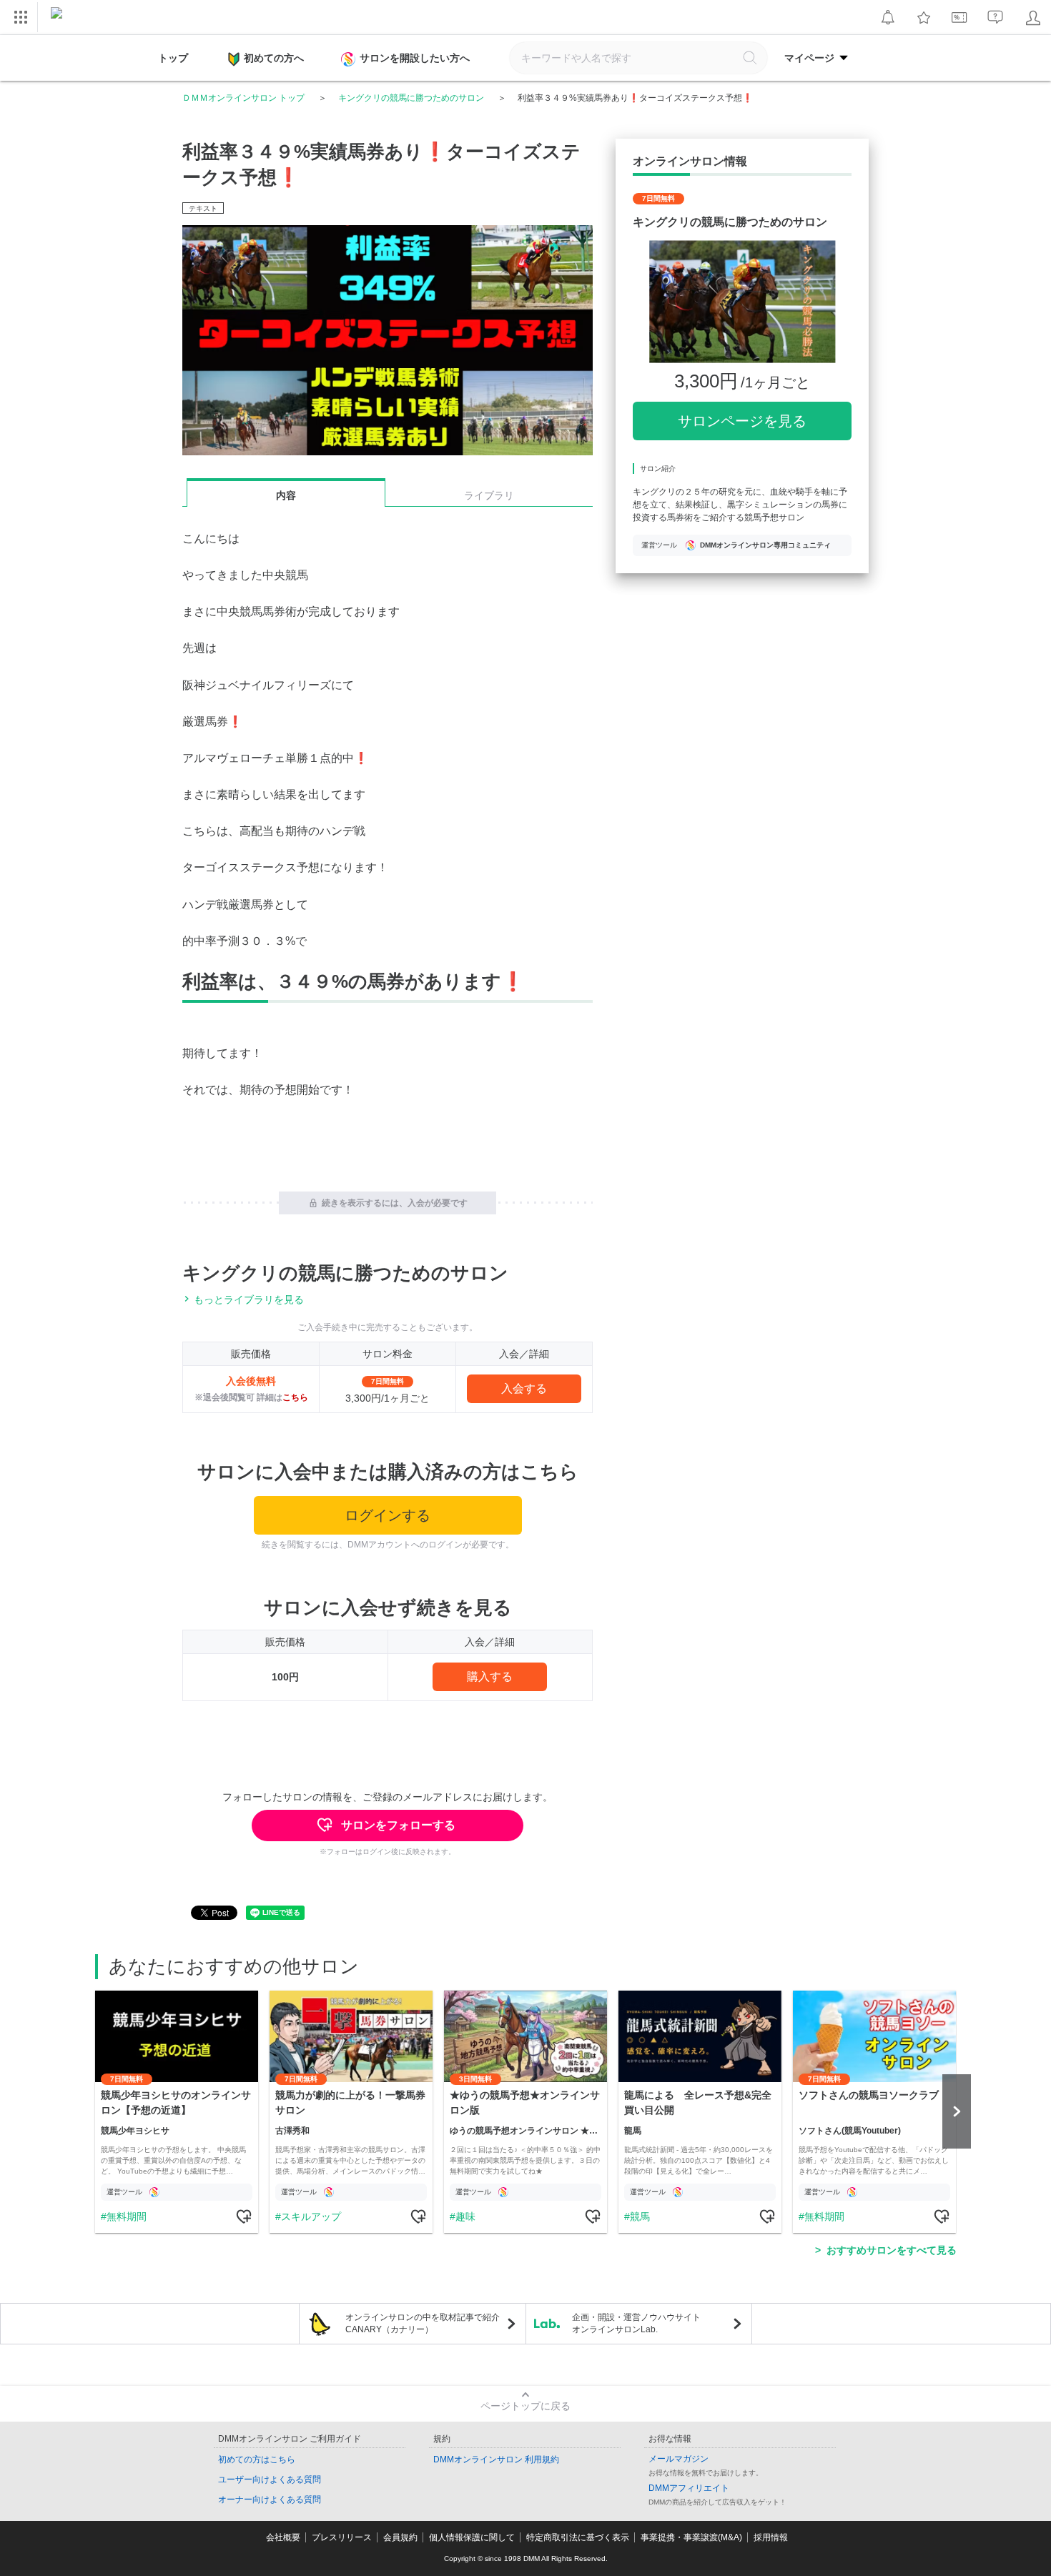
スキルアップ (311, 2216)
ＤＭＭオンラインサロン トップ (243, 98)
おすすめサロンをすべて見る (892, 2250)
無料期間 (127, 2216)
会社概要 (283, 2537)
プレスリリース (342, 2537)
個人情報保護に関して (472, 2537)
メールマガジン (679, 2459)
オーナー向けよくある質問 (270, 2500)
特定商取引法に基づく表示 (578, 2537)
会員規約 (400, 2537)
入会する (524, 1388)
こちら (295, 1397)
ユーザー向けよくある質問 (270, 2480)
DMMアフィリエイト (689, 2488)
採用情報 (771, 2537)
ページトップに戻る (525, 2406)
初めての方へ (274, 58)
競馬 (640, 2216)
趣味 (465, 2216)
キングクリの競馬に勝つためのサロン (411, 98)
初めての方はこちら (257, 2459)
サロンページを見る (742, 421)
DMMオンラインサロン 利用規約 (496, 2459)
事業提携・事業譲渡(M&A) (691, 2537)
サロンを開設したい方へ (415, 58)
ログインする (388, 1515)
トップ (173, 58)
